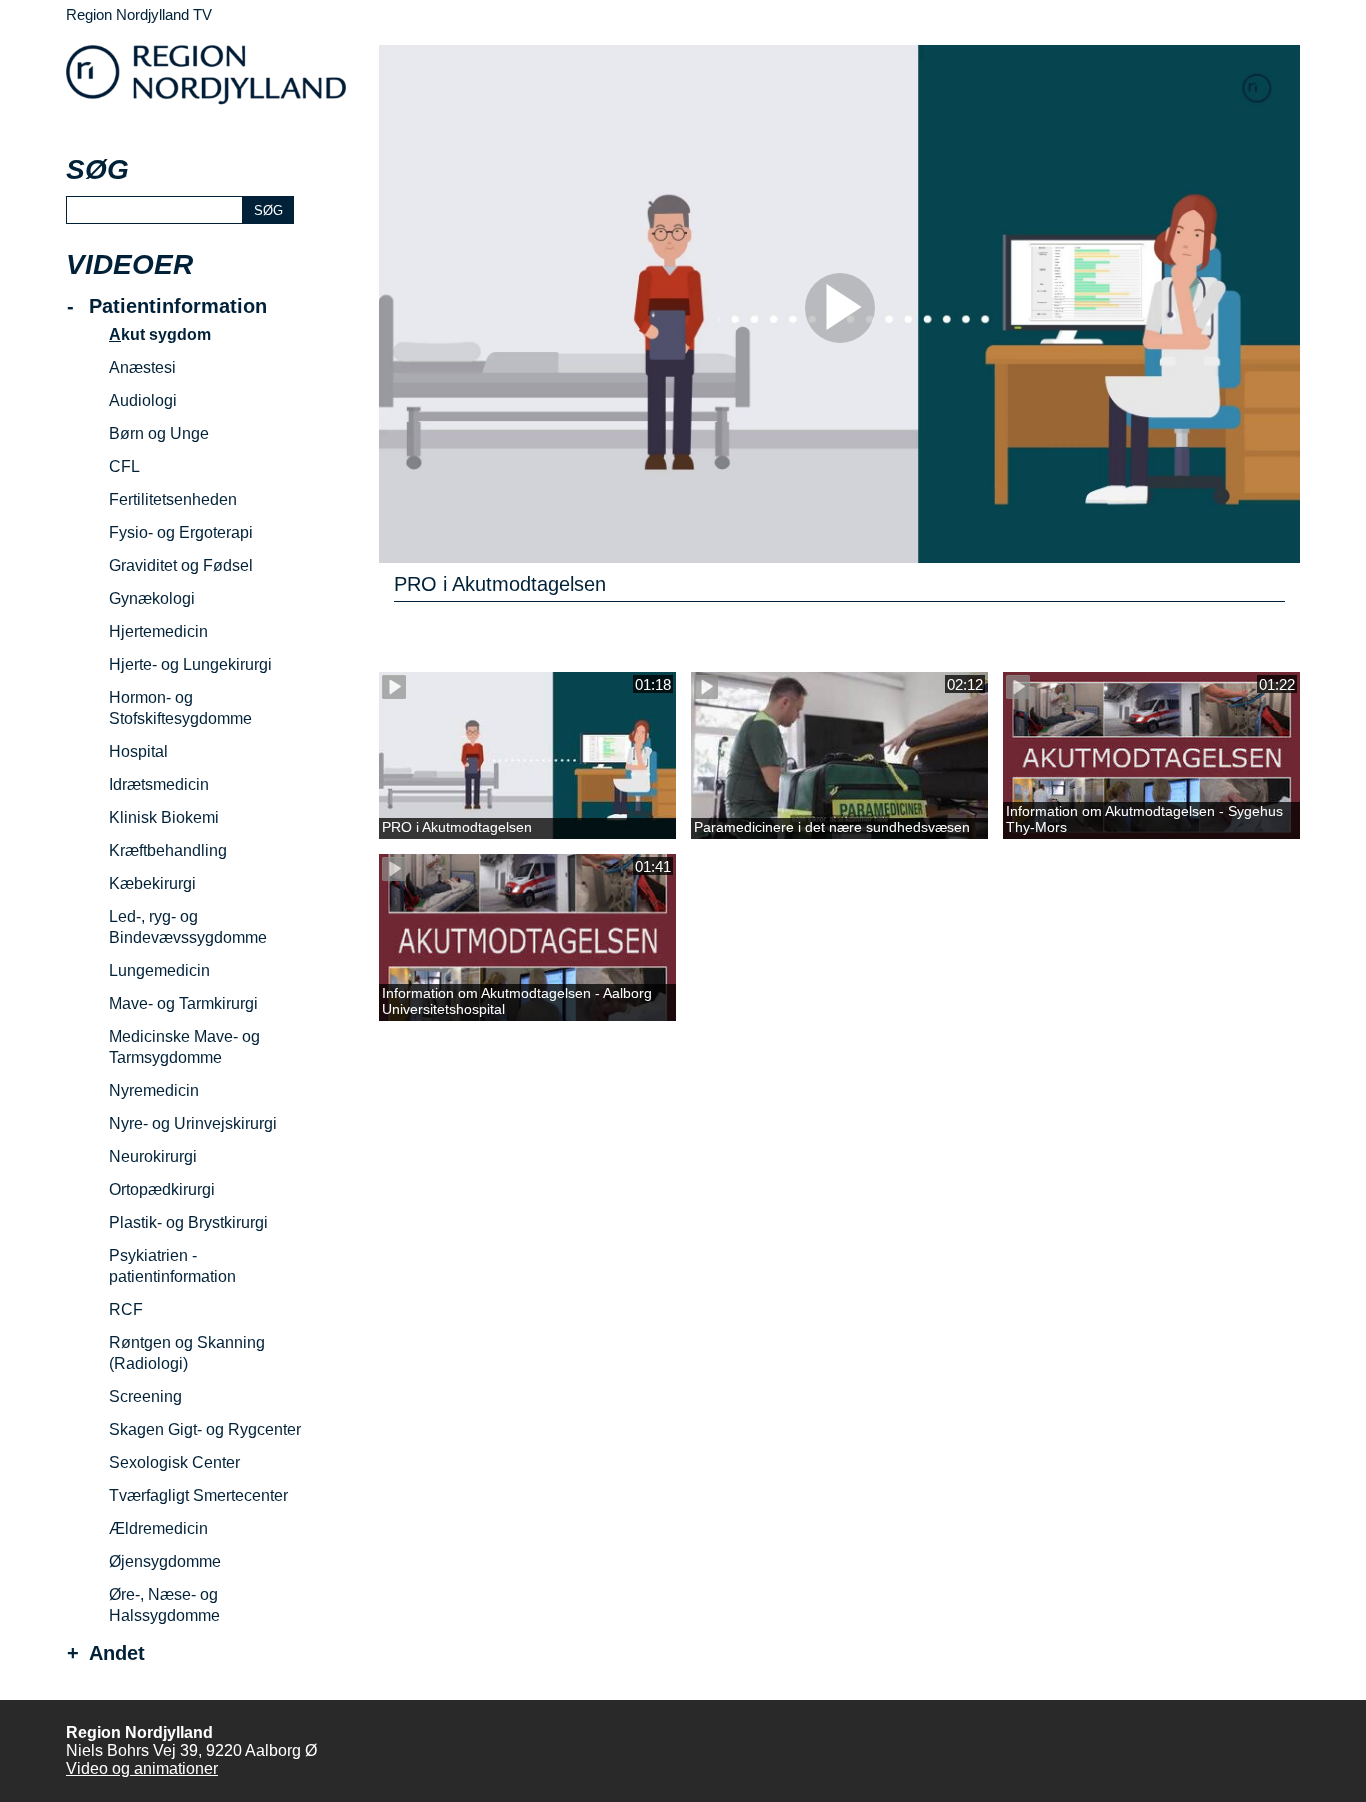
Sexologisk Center (174, 1462)
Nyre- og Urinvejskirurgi (193, 1123)
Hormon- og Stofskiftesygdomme (180, 708)
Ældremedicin (158, 1528)
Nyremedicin (154, 1090)
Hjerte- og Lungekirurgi (190, 664)
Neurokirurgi (153, 1156)
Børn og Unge (159, 433)
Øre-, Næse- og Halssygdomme (164, 1605)
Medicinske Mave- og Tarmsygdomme (184, 1047)
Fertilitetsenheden (173, 499)
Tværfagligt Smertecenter (198, 1495)
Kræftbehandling (168, 850)
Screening (145, 1396)
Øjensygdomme (165, 1561)
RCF (126, 1309)
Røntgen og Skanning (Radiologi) (187, 1353)
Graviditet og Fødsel (181, 565)
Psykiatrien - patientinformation (172, 1266)
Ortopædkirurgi (162, 1189)
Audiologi (143, 400)
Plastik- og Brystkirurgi (188, 1222)
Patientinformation (178, 306)
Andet (117, 1653)
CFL (124, 466)
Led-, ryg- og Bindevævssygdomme (188, 927)
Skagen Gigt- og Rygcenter (205, 1429)
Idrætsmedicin (159, 784)
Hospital (138, 751)
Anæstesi (142, 367)
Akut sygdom (160, 334)
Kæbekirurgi (152, 883)
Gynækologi (152, 598)
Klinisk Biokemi (164, 817)
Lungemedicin (159, 970)
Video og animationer (142, 1768)
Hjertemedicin (158, 631)
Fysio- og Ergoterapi (181, 532)
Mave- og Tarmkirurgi (183, 1003)
